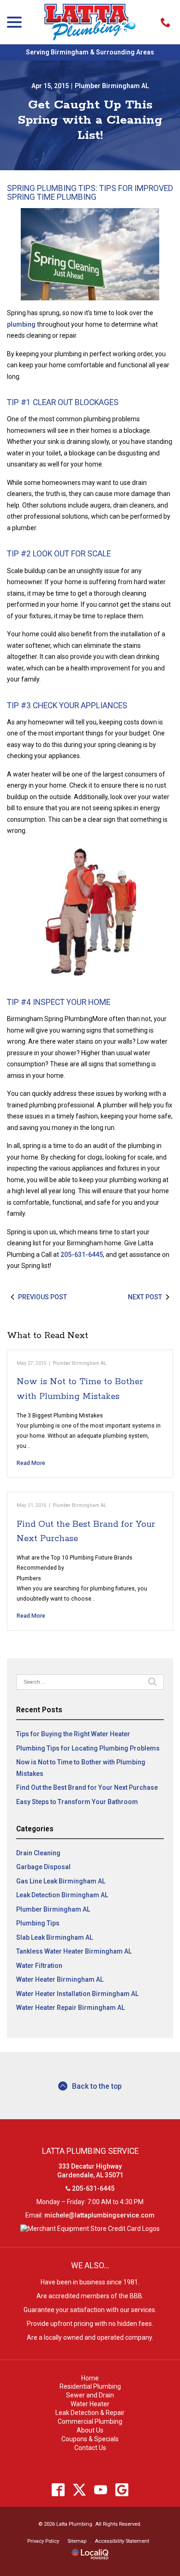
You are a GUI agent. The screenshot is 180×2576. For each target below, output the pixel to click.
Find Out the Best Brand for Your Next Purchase (87, 1787)
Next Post (145, 1297)
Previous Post (42, 1297)
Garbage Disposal (43, 1867)
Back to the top (97, 2086)
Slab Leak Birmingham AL (54, 1937)
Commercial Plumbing (90, 2421)
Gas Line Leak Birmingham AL (61, 1881)
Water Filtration (39, 1966)
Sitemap (77, 2541)
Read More (31, 1463)
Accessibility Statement (122, 2541)
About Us (90, 2430)
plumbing (21, 324)
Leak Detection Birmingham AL (62, 1895)
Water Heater (90, 2404)
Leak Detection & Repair (90, 2413)
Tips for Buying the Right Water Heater (73, 1734)
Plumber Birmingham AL (112, 86)
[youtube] (101, 2490)
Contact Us (90, 2448)
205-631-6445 (82, 1255)
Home (90, 2378)
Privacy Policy (43, 2541)
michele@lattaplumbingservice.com (99, 2215)
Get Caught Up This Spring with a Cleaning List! (90, 120)
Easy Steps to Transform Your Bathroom (77, 1802)
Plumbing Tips (38, 1923)
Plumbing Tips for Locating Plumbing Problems (88, 1748)
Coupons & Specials (90, 2439)
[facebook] (58, 2490)
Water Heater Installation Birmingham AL (77, 1994)
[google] (122, 2490)
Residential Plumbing (90, 2386)
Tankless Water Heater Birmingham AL (74, 1951)
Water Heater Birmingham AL (60, 1979)
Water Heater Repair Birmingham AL (70, 2008)
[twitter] (80, 2490)
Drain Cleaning (38, 1853)
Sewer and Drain (90, 2395)
